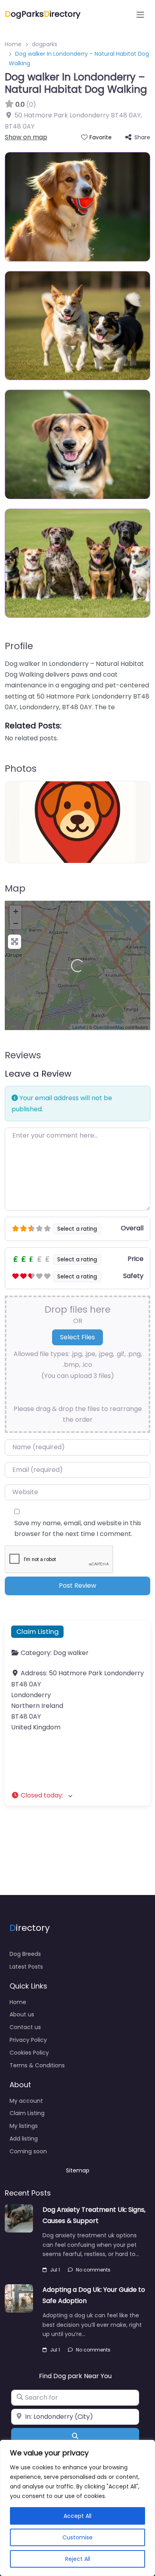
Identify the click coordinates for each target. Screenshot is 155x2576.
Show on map (26, 137)
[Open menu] (140, 15)
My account (26, 2101)
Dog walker (71, 1653)
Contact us (25, 2027)
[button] (77, 1795)
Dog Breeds (25, 1954)
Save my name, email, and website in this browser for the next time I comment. (78, 1528)
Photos (21, 769)
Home (13, 44)
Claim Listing (38, 1631)
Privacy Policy (28, 2040)
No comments (93, 2270)
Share (142, 137)
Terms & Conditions (37, 2065)
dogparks (45, 44)
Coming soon (28, 2151)
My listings (24, 2126)
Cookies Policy (29, 2053)
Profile (19, 646)
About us (22, 2014)
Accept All (77, 2516)
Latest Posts (26, 1967)
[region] (77, 2508)
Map (15, 888)
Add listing (24, 2139)
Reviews (23, 1055)
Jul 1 (55, 2270)
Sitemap (78, 2170)
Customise (77, 2537)
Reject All (78, 2559)
